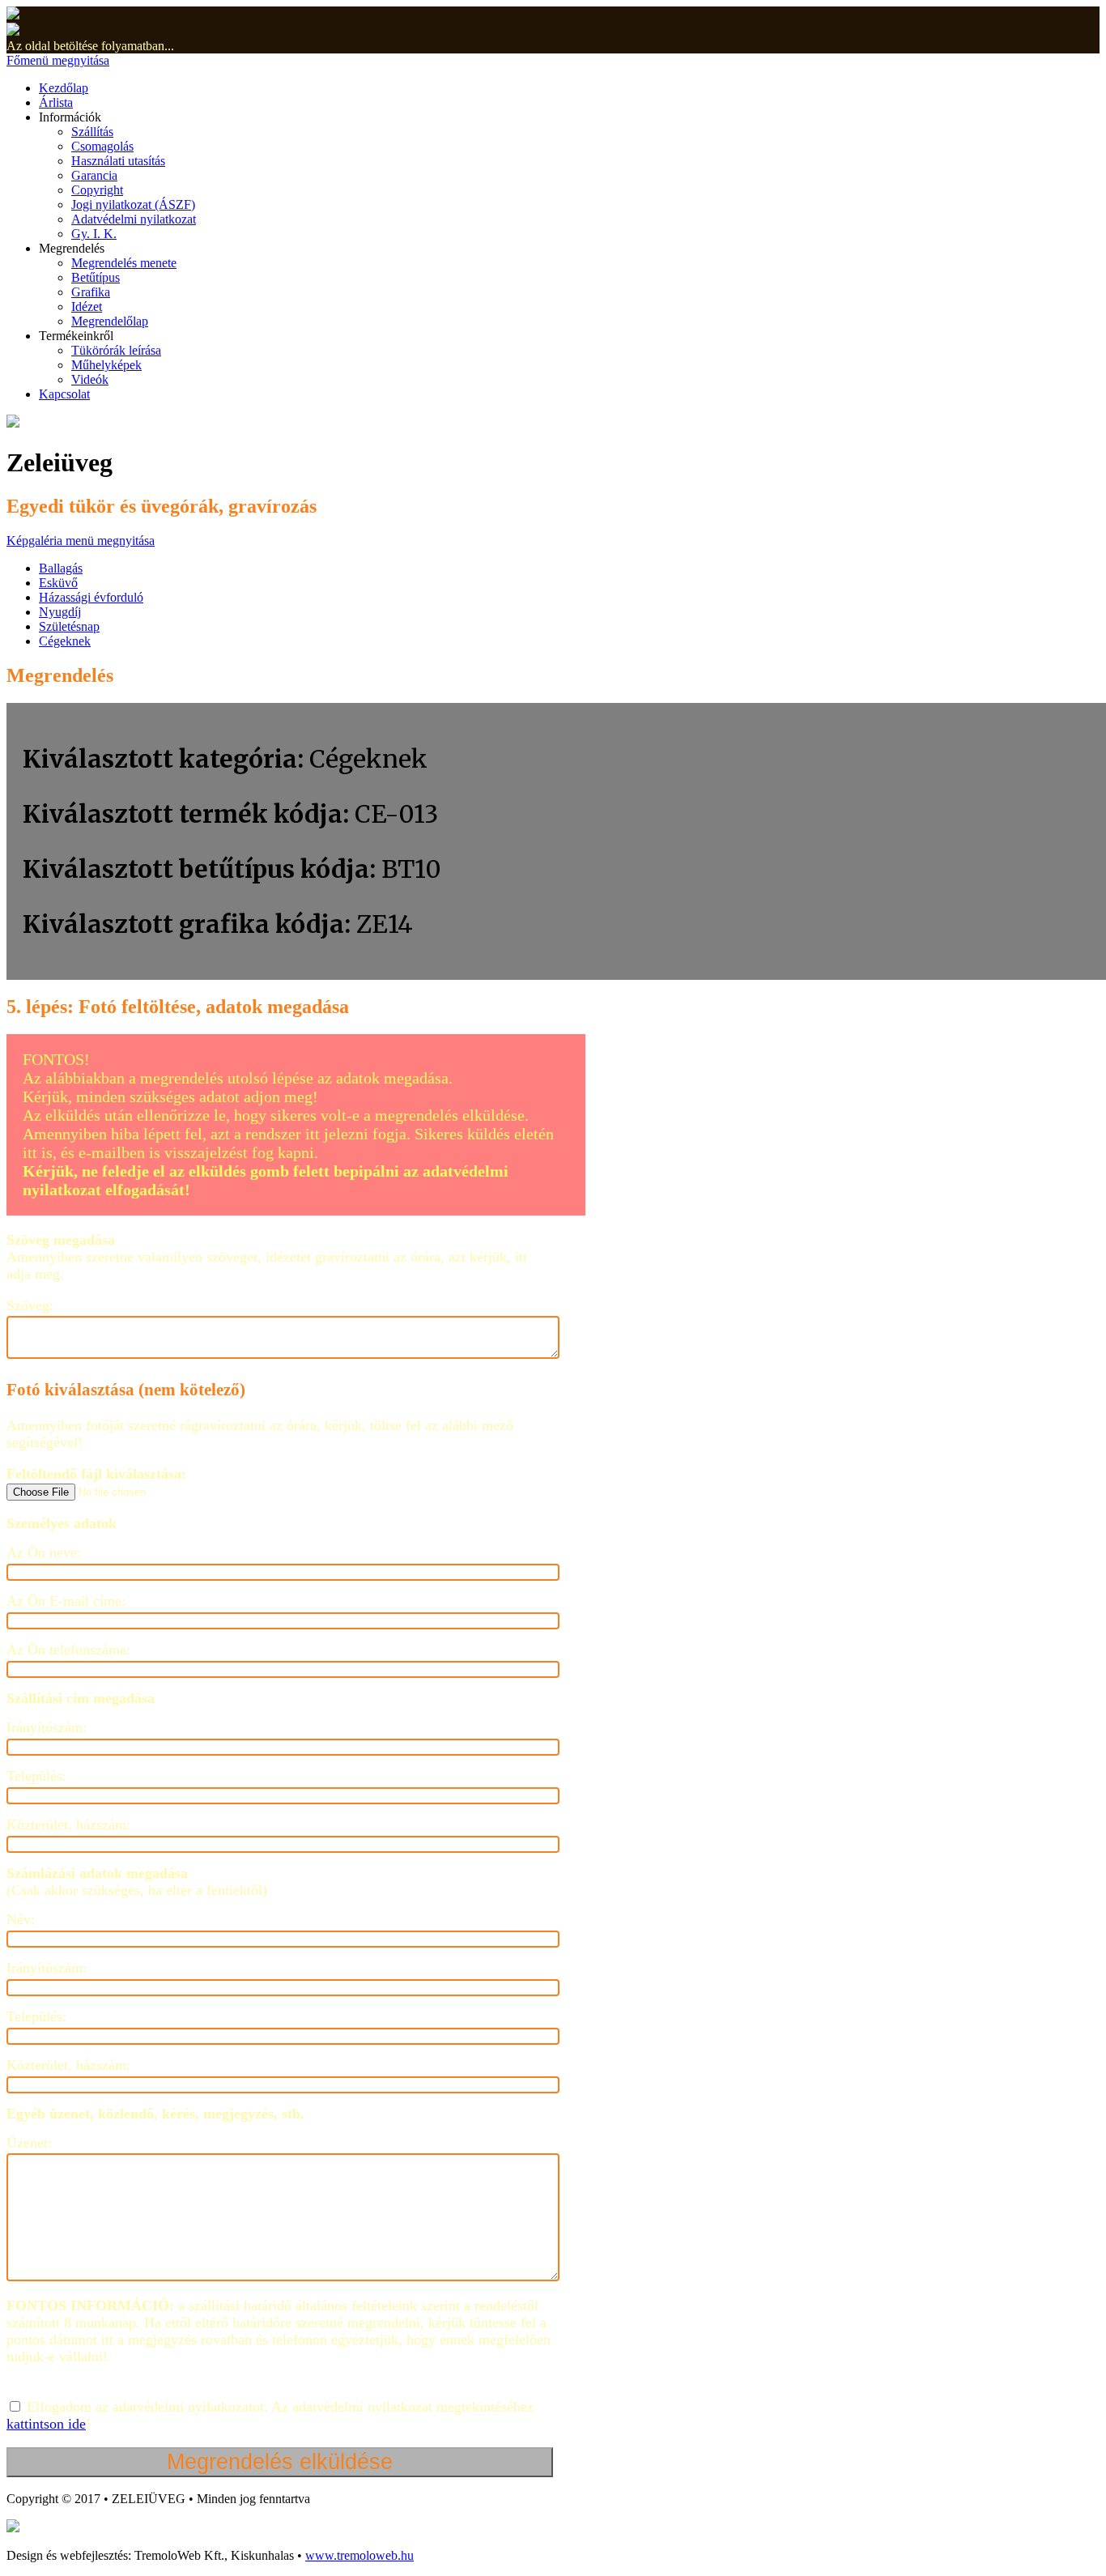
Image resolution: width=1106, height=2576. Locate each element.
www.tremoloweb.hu (359, 2555)
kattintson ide (46, 2424)
